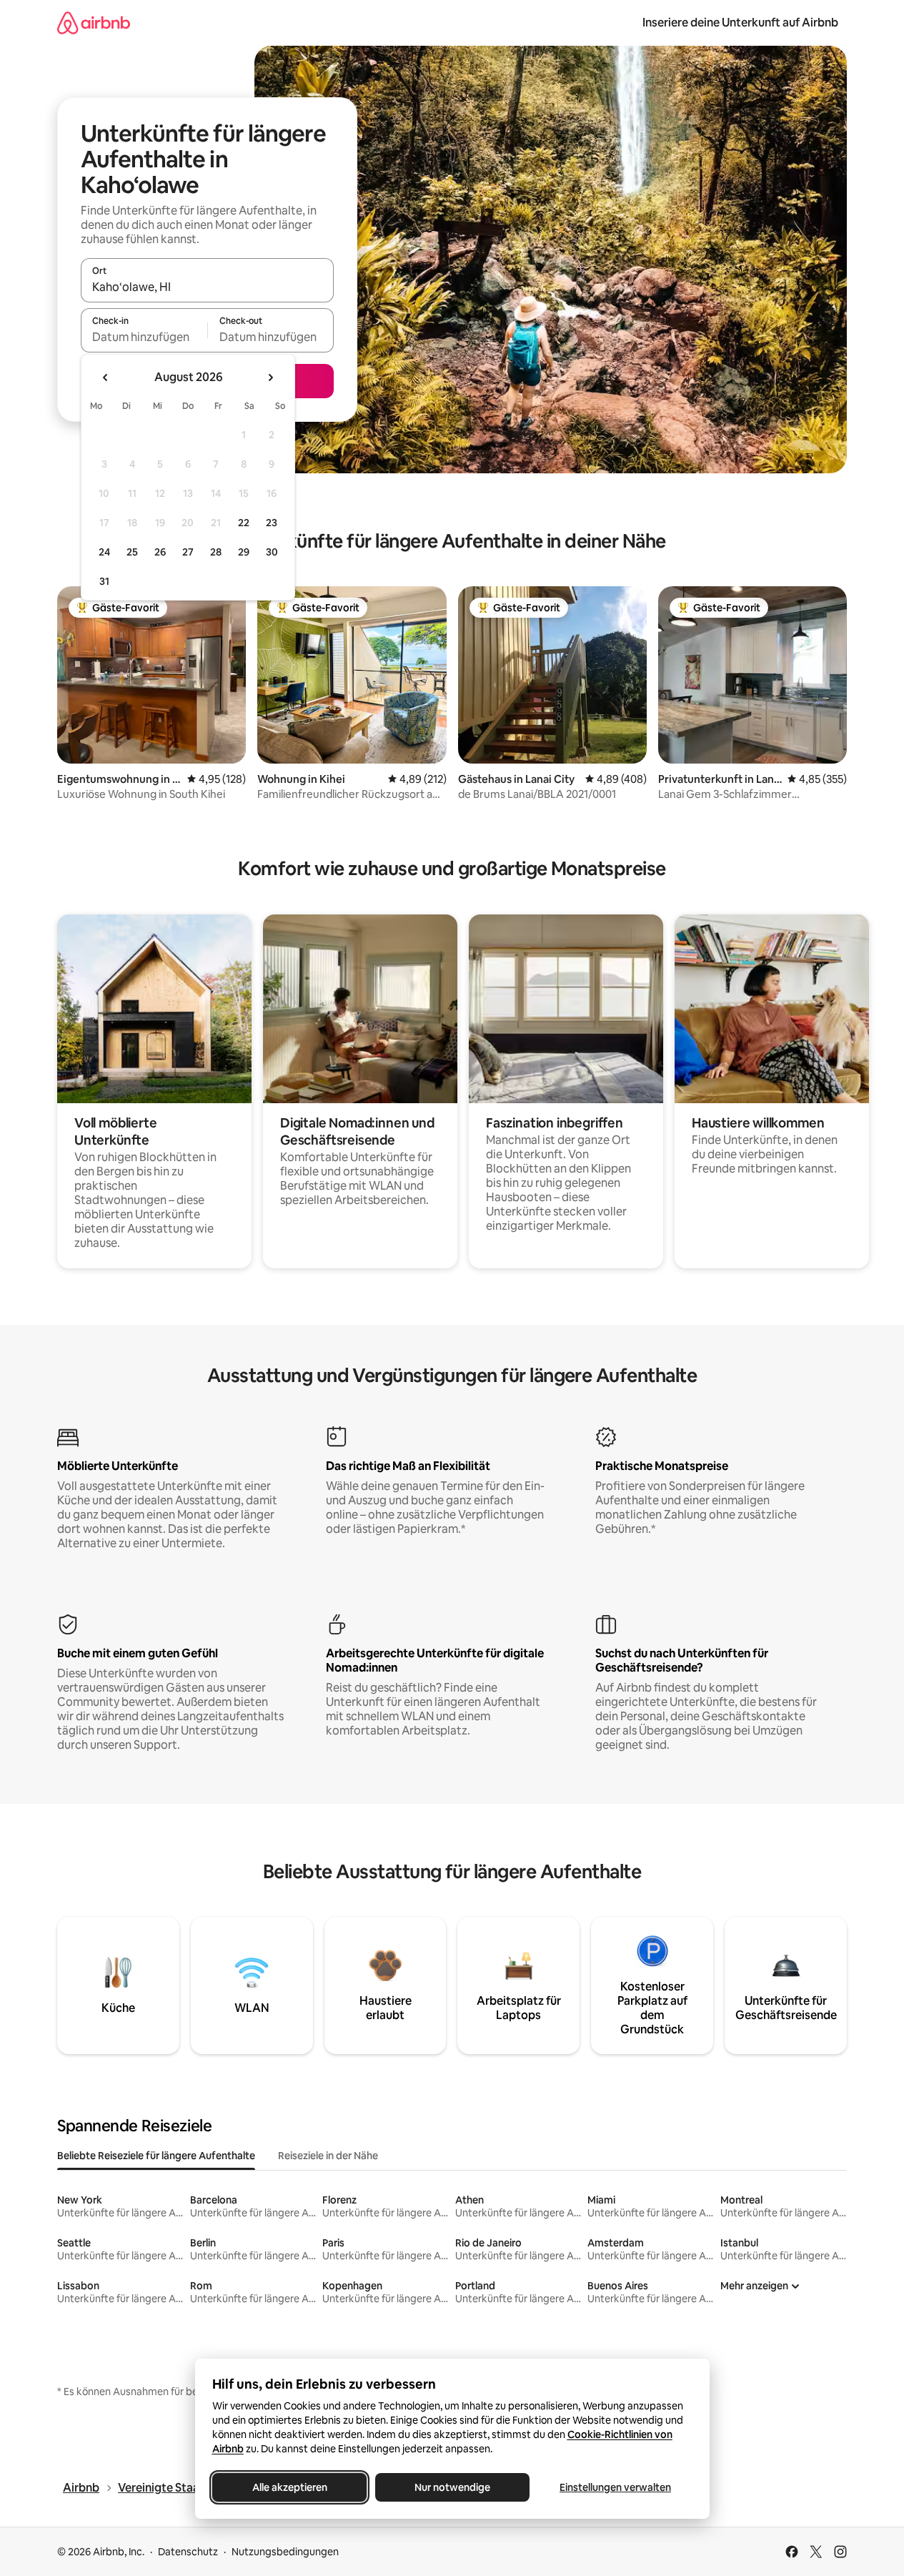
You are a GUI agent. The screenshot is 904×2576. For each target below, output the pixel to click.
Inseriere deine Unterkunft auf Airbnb (740, 23)
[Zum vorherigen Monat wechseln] (106, 377)
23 (272, 523)
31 (104, 581)
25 (132, 552)
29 (244, 552)
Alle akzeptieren (289, 2487)
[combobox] (207, 287)
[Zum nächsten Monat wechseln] (270, 377)
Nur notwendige (452, 2487)
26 (160, 552)
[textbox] (144, 337)
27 (188, 552)
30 (272, 552)
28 (216, 552)
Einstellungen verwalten (615, 2487)
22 (244, 523)
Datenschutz (188, 2552)
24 (104, 552)
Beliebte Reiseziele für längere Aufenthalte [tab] (156, 2156)
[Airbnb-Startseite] (94, 23)
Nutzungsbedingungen (285, 2552)
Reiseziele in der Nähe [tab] (328, 2156)
